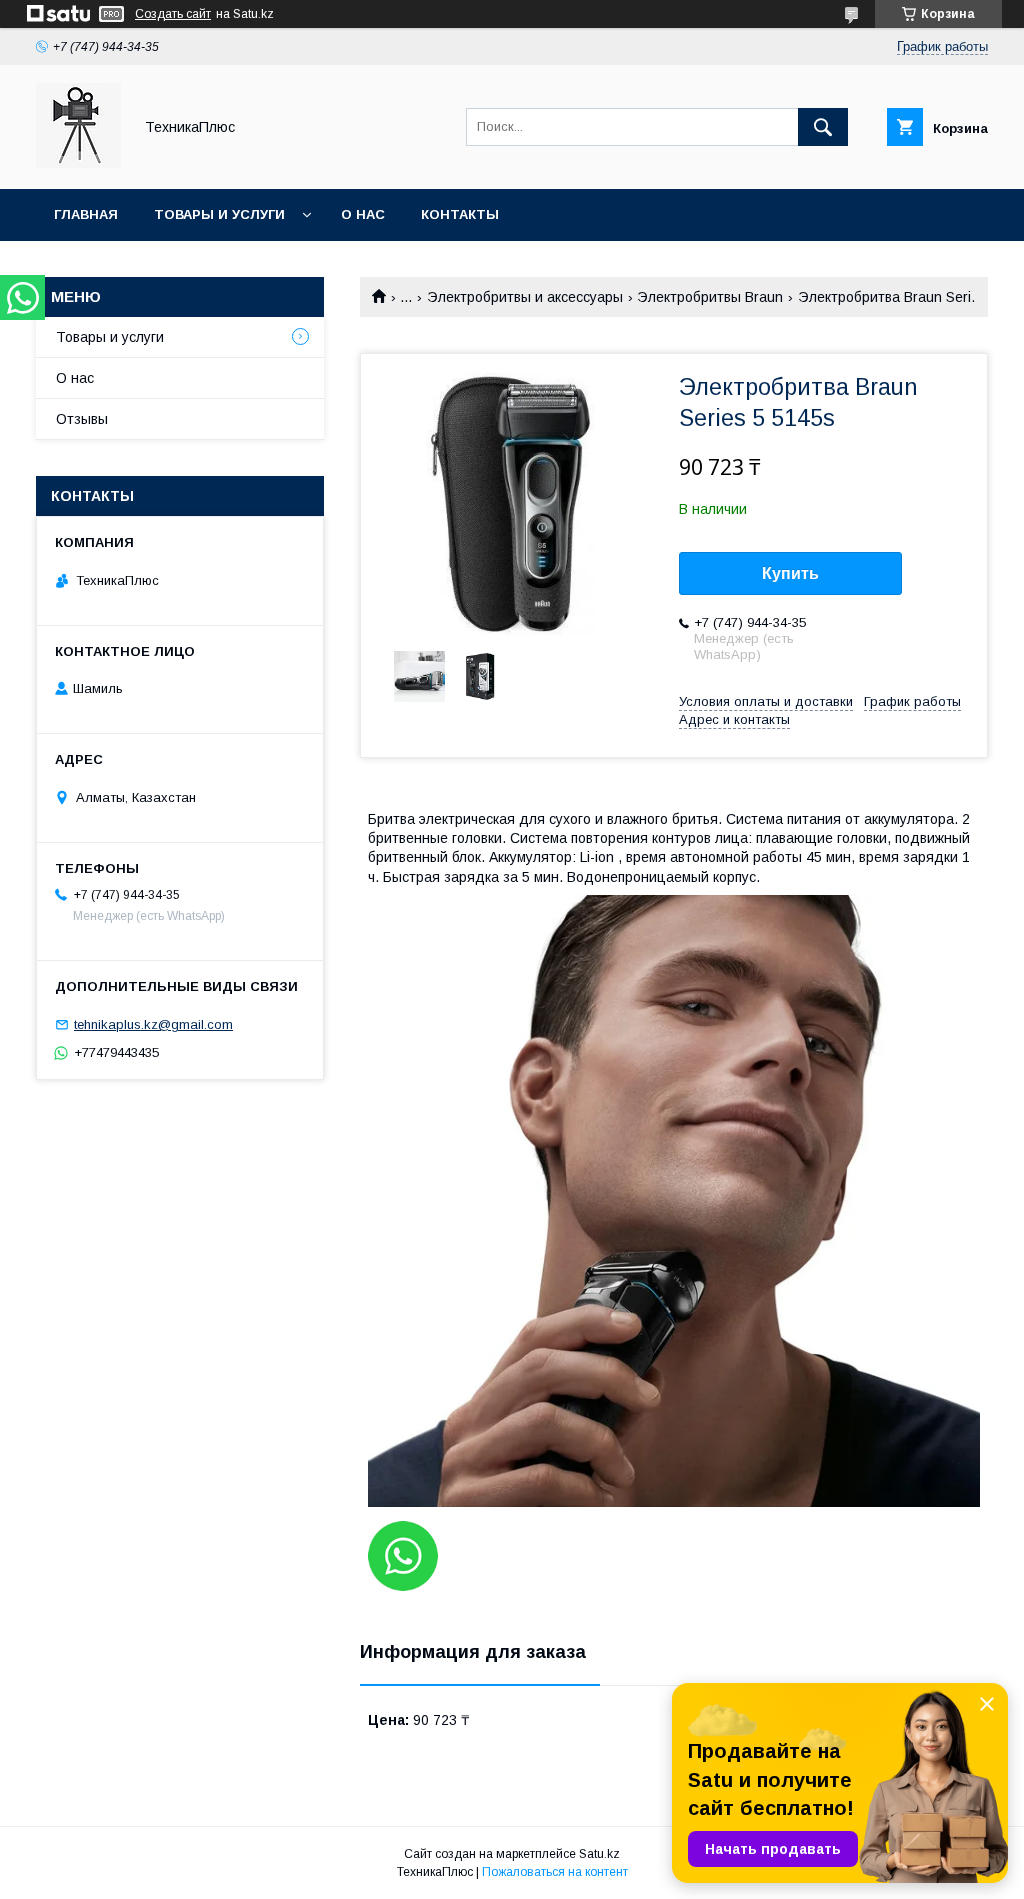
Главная (86, 214)
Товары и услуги (219, 214)
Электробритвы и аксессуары (525, 297)
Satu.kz (599, 1854)
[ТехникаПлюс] (78, 163)
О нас (363, 214)
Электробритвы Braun (710, 297)
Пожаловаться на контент (555, 1872)
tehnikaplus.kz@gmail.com (153, 1024)
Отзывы (82, 419)
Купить (790, 573)
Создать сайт (173, 14)
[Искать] (823, 127)
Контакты (460, 214)
